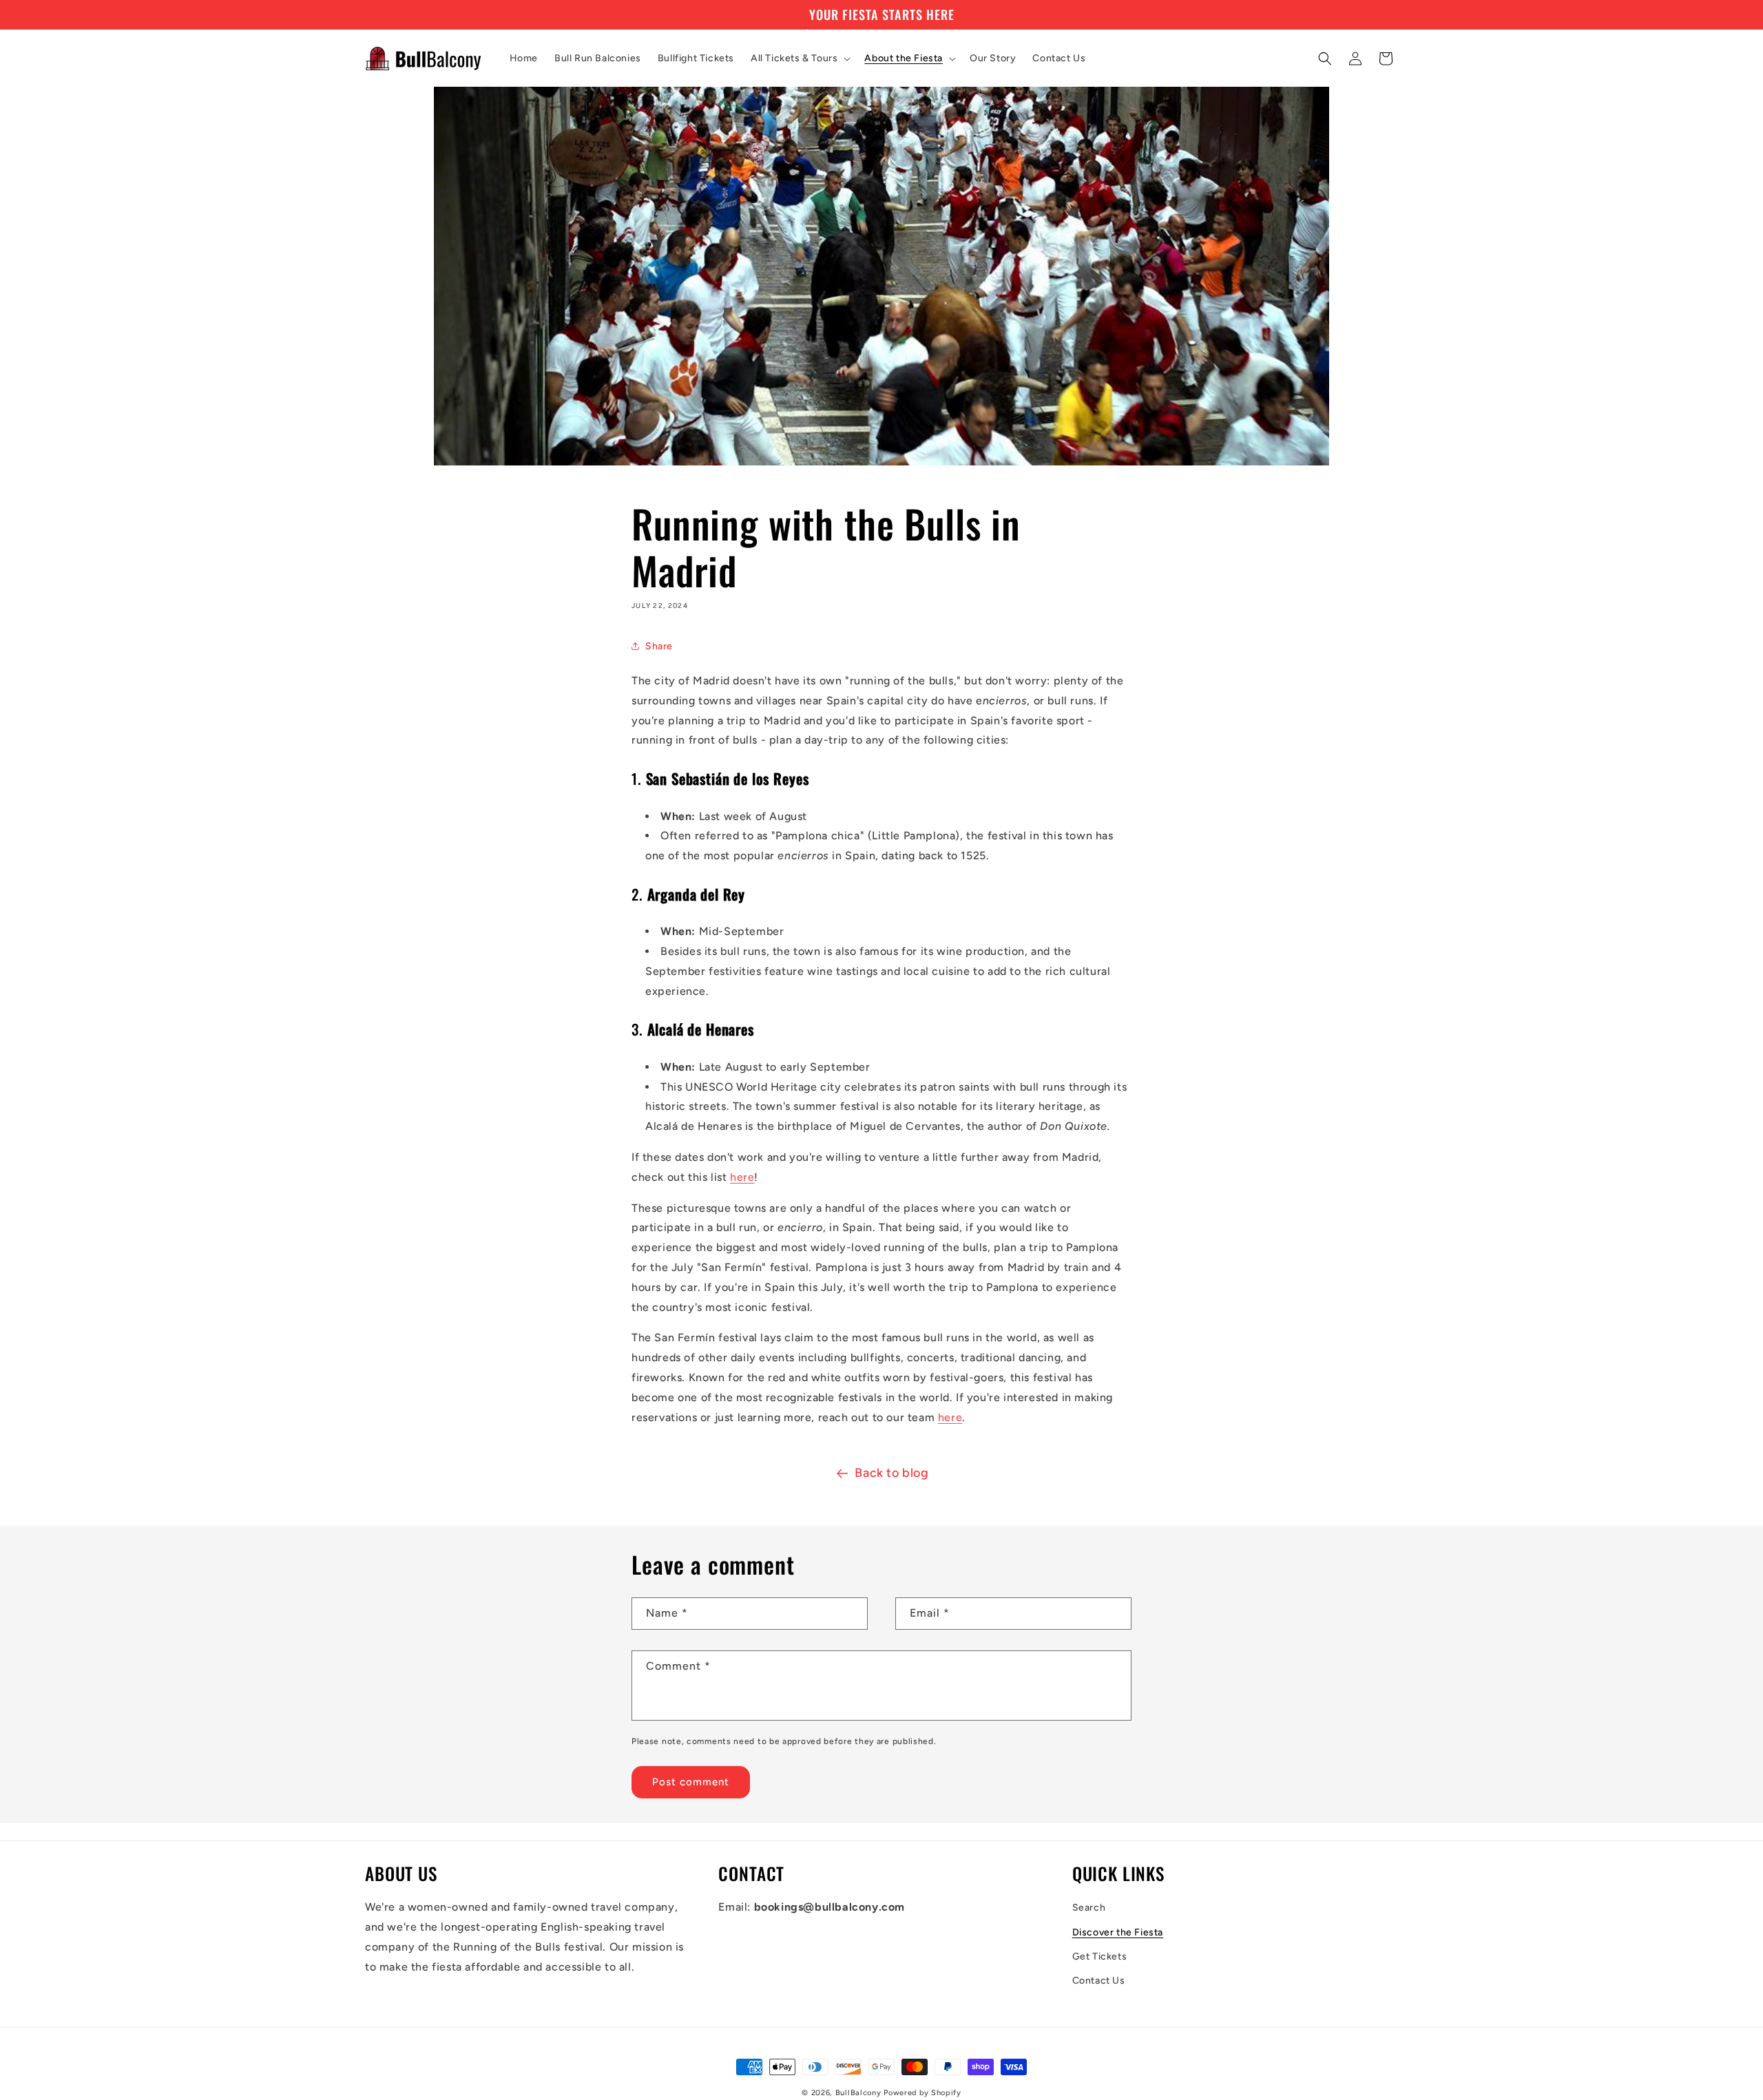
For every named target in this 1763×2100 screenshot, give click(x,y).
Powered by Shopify (922, 2093)
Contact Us (1099, 1981)
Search (1089, 1908)
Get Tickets (1100, 1956)
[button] (799, 59)
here (742, 1177)
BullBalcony (858, 2093)
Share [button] (659, 646)
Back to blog (891, 1473)
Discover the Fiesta (1118, 1932)
